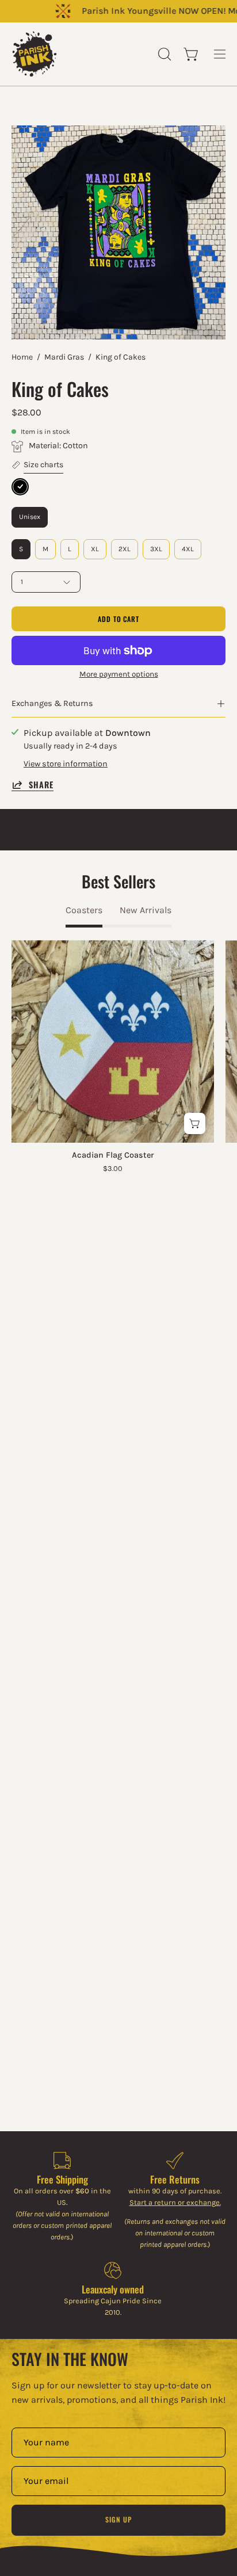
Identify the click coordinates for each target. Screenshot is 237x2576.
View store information (66, 764)
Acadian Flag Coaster (113, 1155)
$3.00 (113, 1169)
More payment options (119, 674)
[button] (163, 54)
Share (41, 785)
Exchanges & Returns (52, 703)
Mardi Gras (64, 357)
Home (22, 357)
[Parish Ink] (35, 54)
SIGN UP (118, 2519)
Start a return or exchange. (175, 2202)
